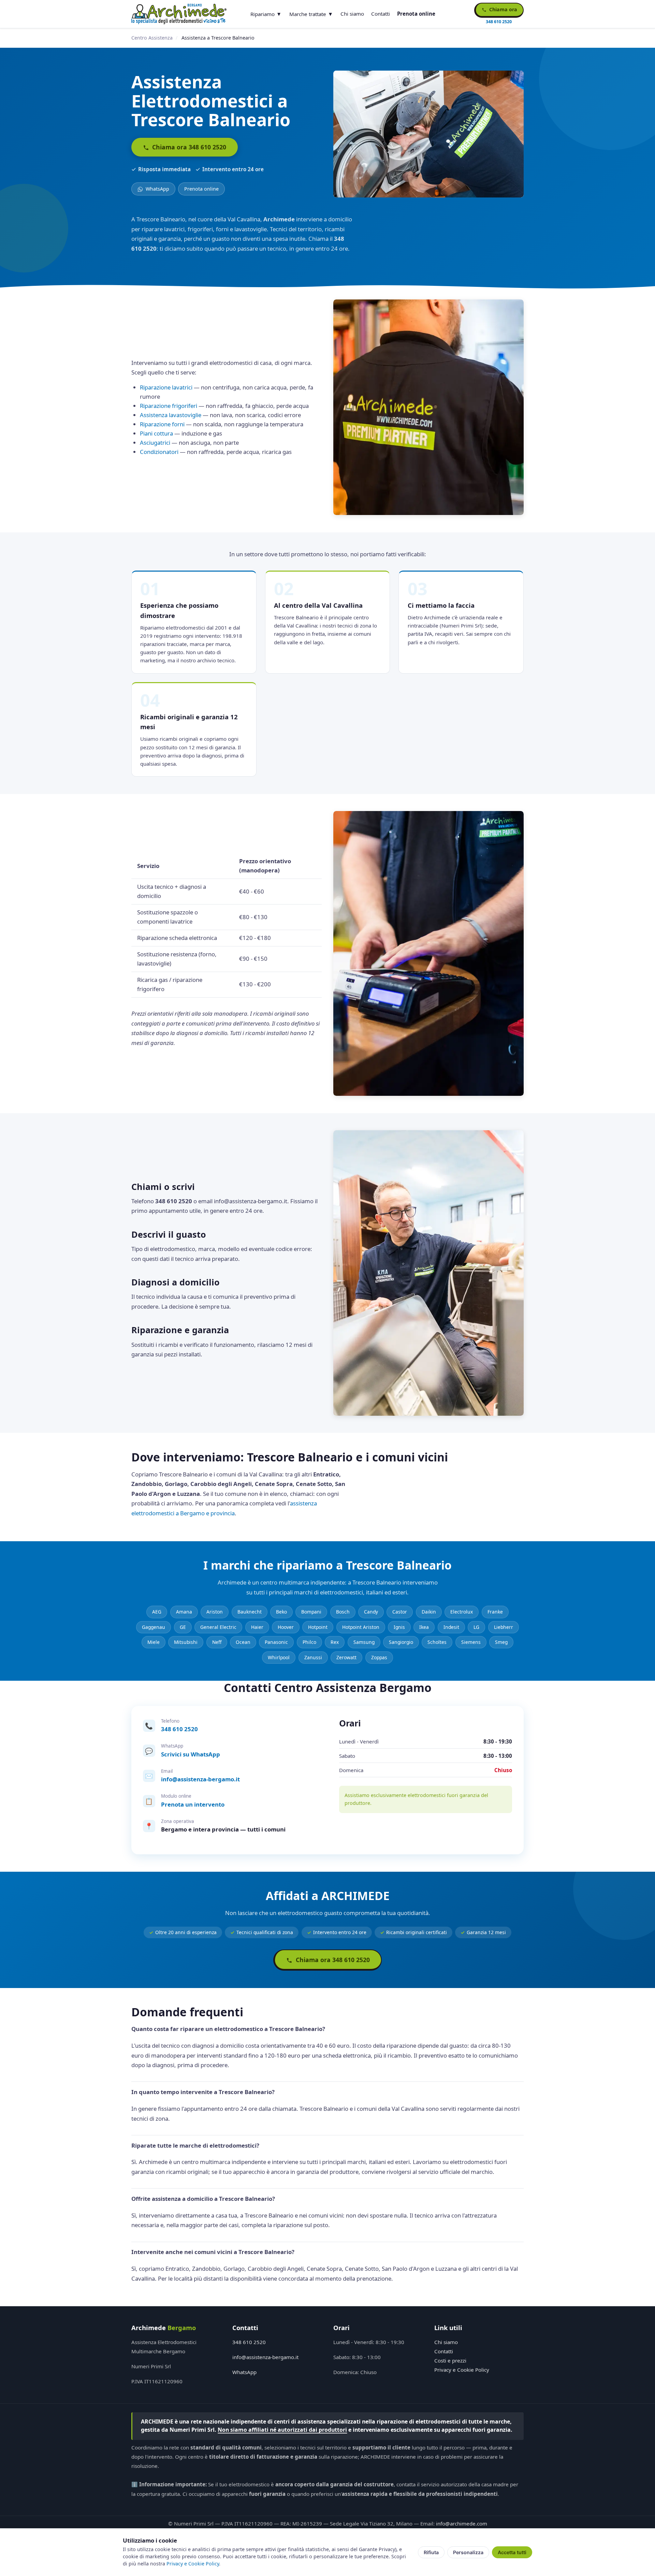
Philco (309, 1642)
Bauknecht (250, 1612)
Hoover (286, 1627)
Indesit (451, 1627)
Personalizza (468, 2552)
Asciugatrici (155, 443)
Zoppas (379, 1657)
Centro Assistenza (152, 38)
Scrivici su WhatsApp (191, 1754)
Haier (257, 1627)
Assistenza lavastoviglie (171, 415)
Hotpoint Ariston (361, 1627)
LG (476, 1627)
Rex (335, 1642)
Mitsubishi (186, 1642)
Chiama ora (503, 9)
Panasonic (276, 1642)
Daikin (429, 1612)
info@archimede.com (462, 2523)
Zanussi (313, 1657)
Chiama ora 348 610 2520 (188, 147)
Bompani (311, 1612)
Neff (217, 1642)
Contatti (381, 14)
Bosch (343, 1612)
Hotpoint (318, 1627)
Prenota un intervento (193, 1804)
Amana (184, 1612)
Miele (154, 1642)
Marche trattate (308, 14)
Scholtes (437, 1642)
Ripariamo (263, 14)
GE (183, 1627)
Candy (371, 1612)
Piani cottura (156, 433)
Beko (281, 1612)
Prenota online (416, 14)
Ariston (215, 1612)
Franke (495, 1612)
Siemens (471, 1642)
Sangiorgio (401, 1642)
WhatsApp (157, 189)
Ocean (243, 1642)
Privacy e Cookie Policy (462, 2370)
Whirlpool (279, 1657)
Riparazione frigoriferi (169, 406)
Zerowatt (346, 1657)
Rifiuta (431, 2552)
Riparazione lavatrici (166, 387)
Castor (400, 1612)
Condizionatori (159, 452)
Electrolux (462, 1612)
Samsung (364, 1642)
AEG (157, 1612)
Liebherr (504, 1627)
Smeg (501, 1642)
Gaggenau (154, 1627)
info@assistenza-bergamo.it (200, 1779)
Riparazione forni (162, 424)
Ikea (424, 1627)
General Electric (218, 1627)
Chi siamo (352, 14)
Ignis (399, 1627)
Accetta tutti (512, 2552)
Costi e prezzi (450, 2360)
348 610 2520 (179, 1729)
